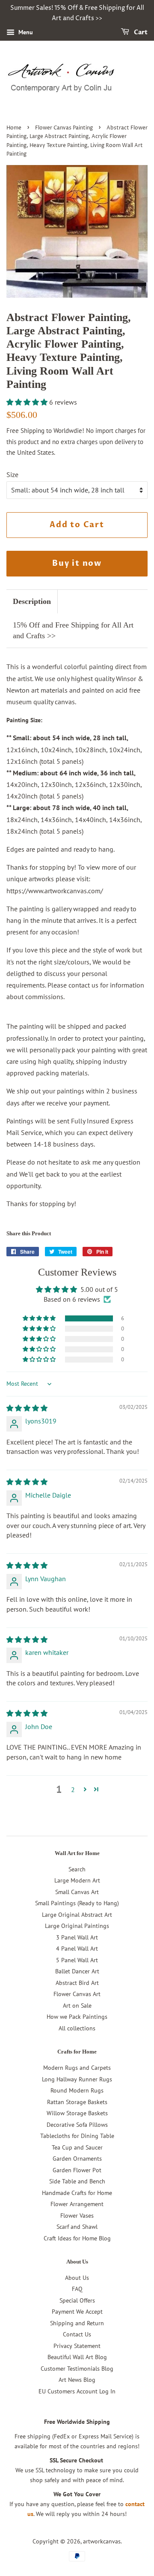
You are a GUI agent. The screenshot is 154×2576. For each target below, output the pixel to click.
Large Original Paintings (77, 1926)
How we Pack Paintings (77, 2017)
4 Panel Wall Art (77, 1949)
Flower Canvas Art (77, 1994)
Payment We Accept (77, 2312)
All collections (77, 2028)
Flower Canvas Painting (64, 128)
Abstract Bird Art (77, 1983)
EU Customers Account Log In (77, 2391)
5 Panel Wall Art (77, 1960)
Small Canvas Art (77, 1892)
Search (77, 1869)
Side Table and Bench (77, 2181)
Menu (25, 32)
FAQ (77, 2289)
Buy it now (77, 563)
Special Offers (77, 2300)
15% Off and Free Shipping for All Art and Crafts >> (73, 630)
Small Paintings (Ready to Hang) (77, 1903)
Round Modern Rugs (77, 2090)
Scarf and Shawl (77, 2227)
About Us (77, 2278)
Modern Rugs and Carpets (77, 2068)
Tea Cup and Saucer (77, 2147)
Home (14, 128)
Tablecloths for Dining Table (77, 2136)
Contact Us (77, 2334)
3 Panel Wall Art (77, 1937)
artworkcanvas (102, 2541)
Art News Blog (77, 2380)
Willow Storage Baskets (77, 2113)
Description (32, 601)
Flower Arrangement (77, 2204)
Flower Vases (77, 2216)
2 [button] (73, 1789)
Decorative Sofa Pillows (77, 2125)
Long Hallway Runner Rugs (77, 2079)
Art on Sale (77, 2006)
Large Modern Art (77, 1880)
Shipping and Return (77, 2323)
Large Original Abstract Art (77, 1915)
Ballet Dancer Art (77, 1971)
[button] (28, 402)
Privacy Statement (77, 2346)
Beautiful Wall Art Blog (77, 2357)
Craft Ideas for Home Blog (77, 2238)
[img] (27, 1408)
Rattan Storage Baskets (77, 2102)
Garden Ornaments (77, 2159)
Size (12, 474)
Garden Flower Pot (77, 2170)
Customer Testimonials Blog (77, 2369)
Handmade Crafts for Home (77, 2193)
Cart (140, 32)
